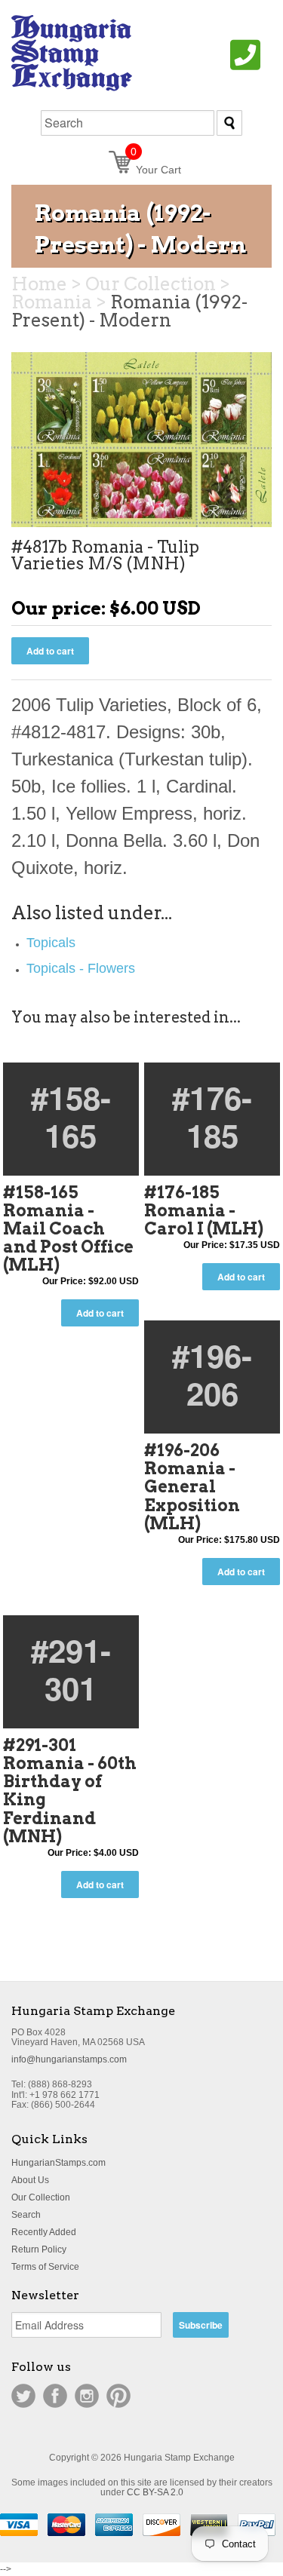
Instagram (87, 2396)
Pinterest (118, 2396)
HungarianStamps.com (58, 2163)
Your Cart (156, 170)
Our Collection (41, 2197)
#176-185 (212, 1116)
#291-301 (71, 1669)
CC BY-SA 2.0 (155, 2492)
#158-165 (71, 1116)
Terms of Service (45, 2267)
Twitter (23, 2396)
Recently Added (44, 2232)
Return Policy (39, 2249)
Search (26, 2215)
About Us (30, 2180)
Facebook (55, 2396)
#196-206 (212, 1374)
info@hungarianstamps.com (69, 2059)
